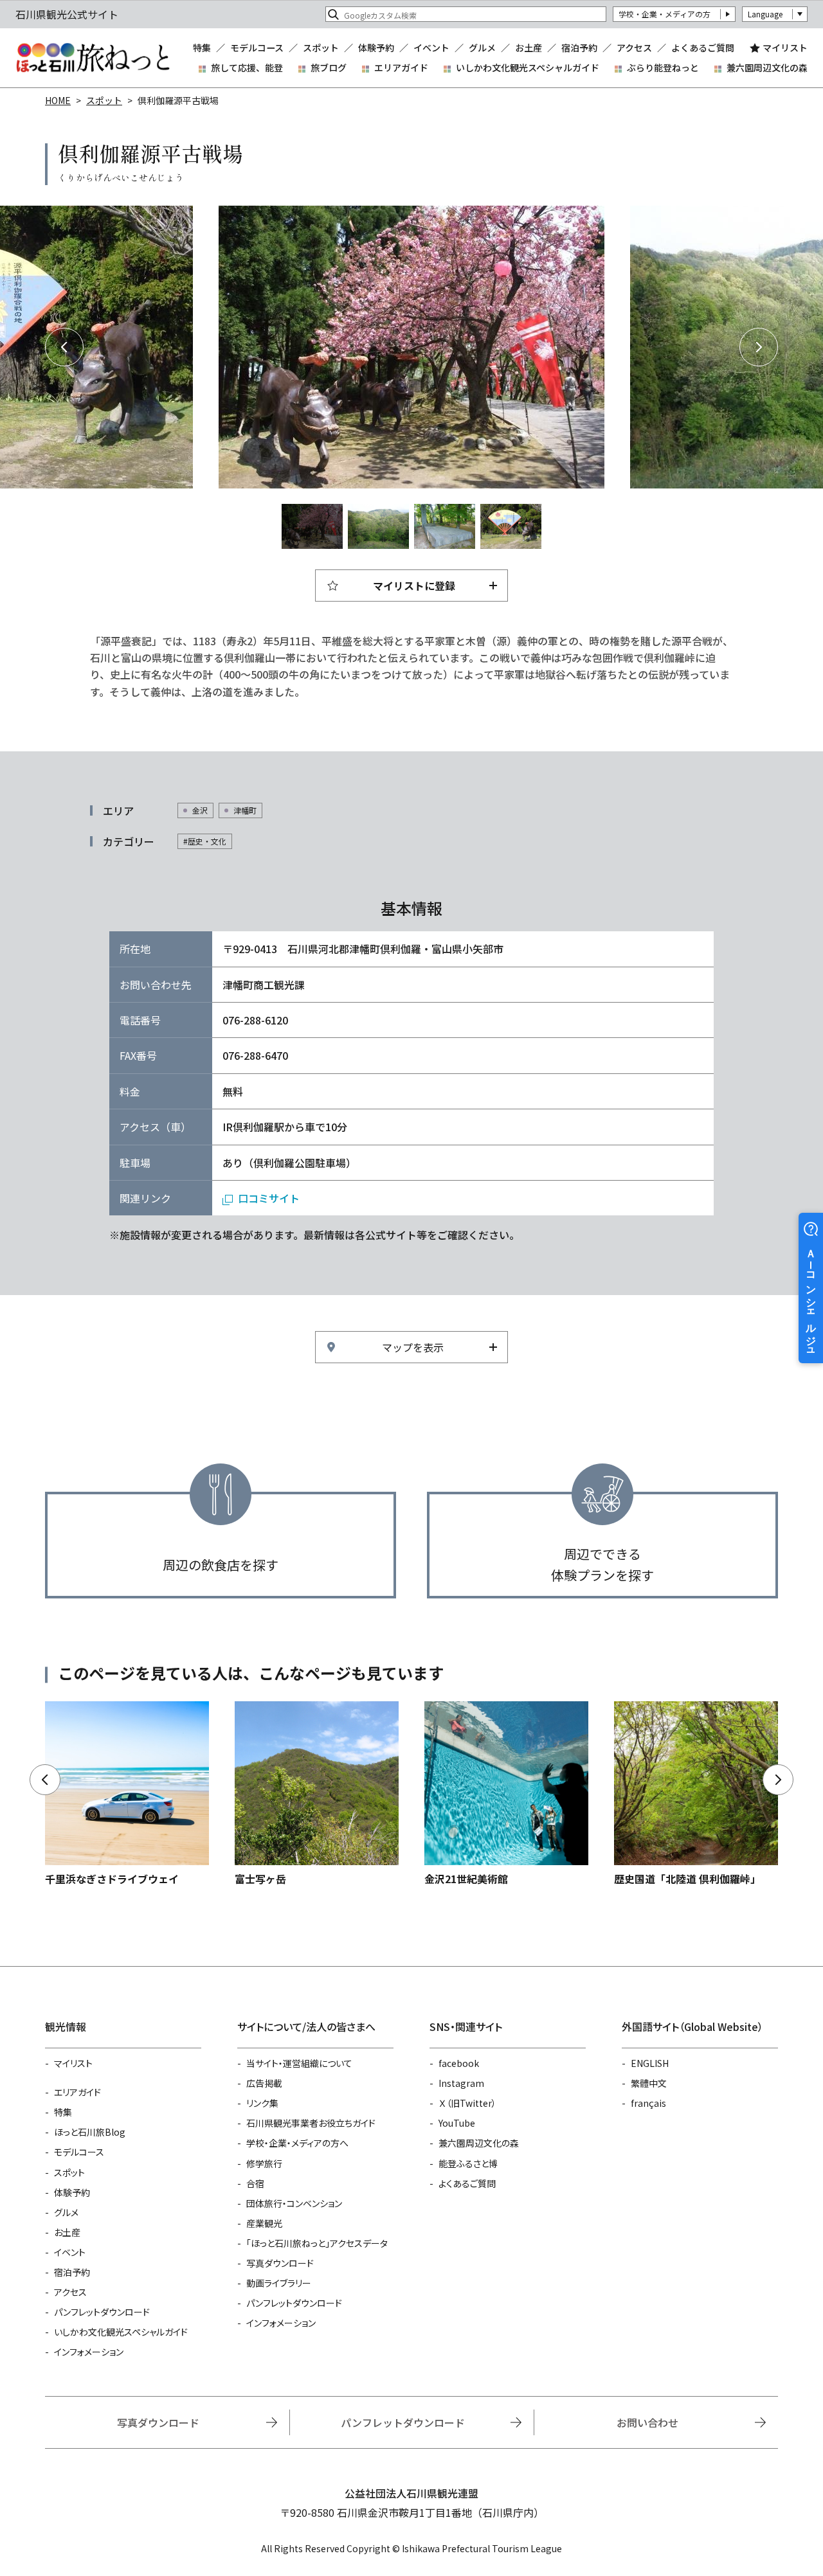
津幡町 (245, 810)
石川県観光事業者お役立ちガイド (311, 2123)
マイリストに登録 (414, 586)
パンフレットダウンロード (102, 2312)
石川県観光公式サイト (93, 58)
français (648, 2103)
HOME (58, 100)
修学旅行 (264, 2163)
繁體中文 (649, 2083)
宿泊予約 (579, 48)
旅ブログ (329, 67)
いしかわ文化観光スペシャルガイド (528, 67)
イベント (431, 48)
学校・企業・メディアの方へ (297, 2143)
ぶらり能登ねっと (663, 67)
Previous (64, 347)
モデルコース (257, 48)
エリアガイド (401, 67)
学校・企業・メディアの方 (665, 14)
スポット (321, 48)
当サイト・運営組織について (299, 2063)
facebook (459, 2063)
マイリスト (785, 48)
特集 (202, 48)
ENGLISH (650, 2063)
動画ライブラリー (279, 2283)
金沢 (200, 810)
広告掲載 (264, 2083)
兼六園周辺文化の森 (767, 67)
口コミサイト (269, 1198)
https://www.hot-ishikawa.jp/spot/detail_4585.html (506, 1794)
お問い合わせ (647, 2422)
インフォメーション (89, 2352)
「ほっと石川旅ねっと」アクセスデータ (317, 2243)
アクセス (634, 48)
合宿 (255, 2183)
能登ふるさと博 (468, 2163)
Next (759, 347)
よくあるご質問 (703, 48)
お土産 (529, 48)
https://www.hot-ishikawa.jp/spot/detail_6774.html (696, 1794)
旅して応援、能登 (247, 67)
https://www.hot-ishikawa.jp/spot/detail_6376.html (317, 1794)
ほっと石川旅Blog (90, 2132)
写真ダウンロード (280, 2263)
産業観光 (264, 2223)
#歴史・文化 (205, 841)
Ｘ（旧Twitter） (467, 2103)
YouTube (457, 2123)
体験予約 (376, 48)
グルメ (482, 48)
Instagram (461, 2083)
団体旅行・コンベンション (294, 2203)
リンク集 (262, 2103)
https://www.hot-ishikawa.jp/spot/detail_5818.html (127, 1794)
